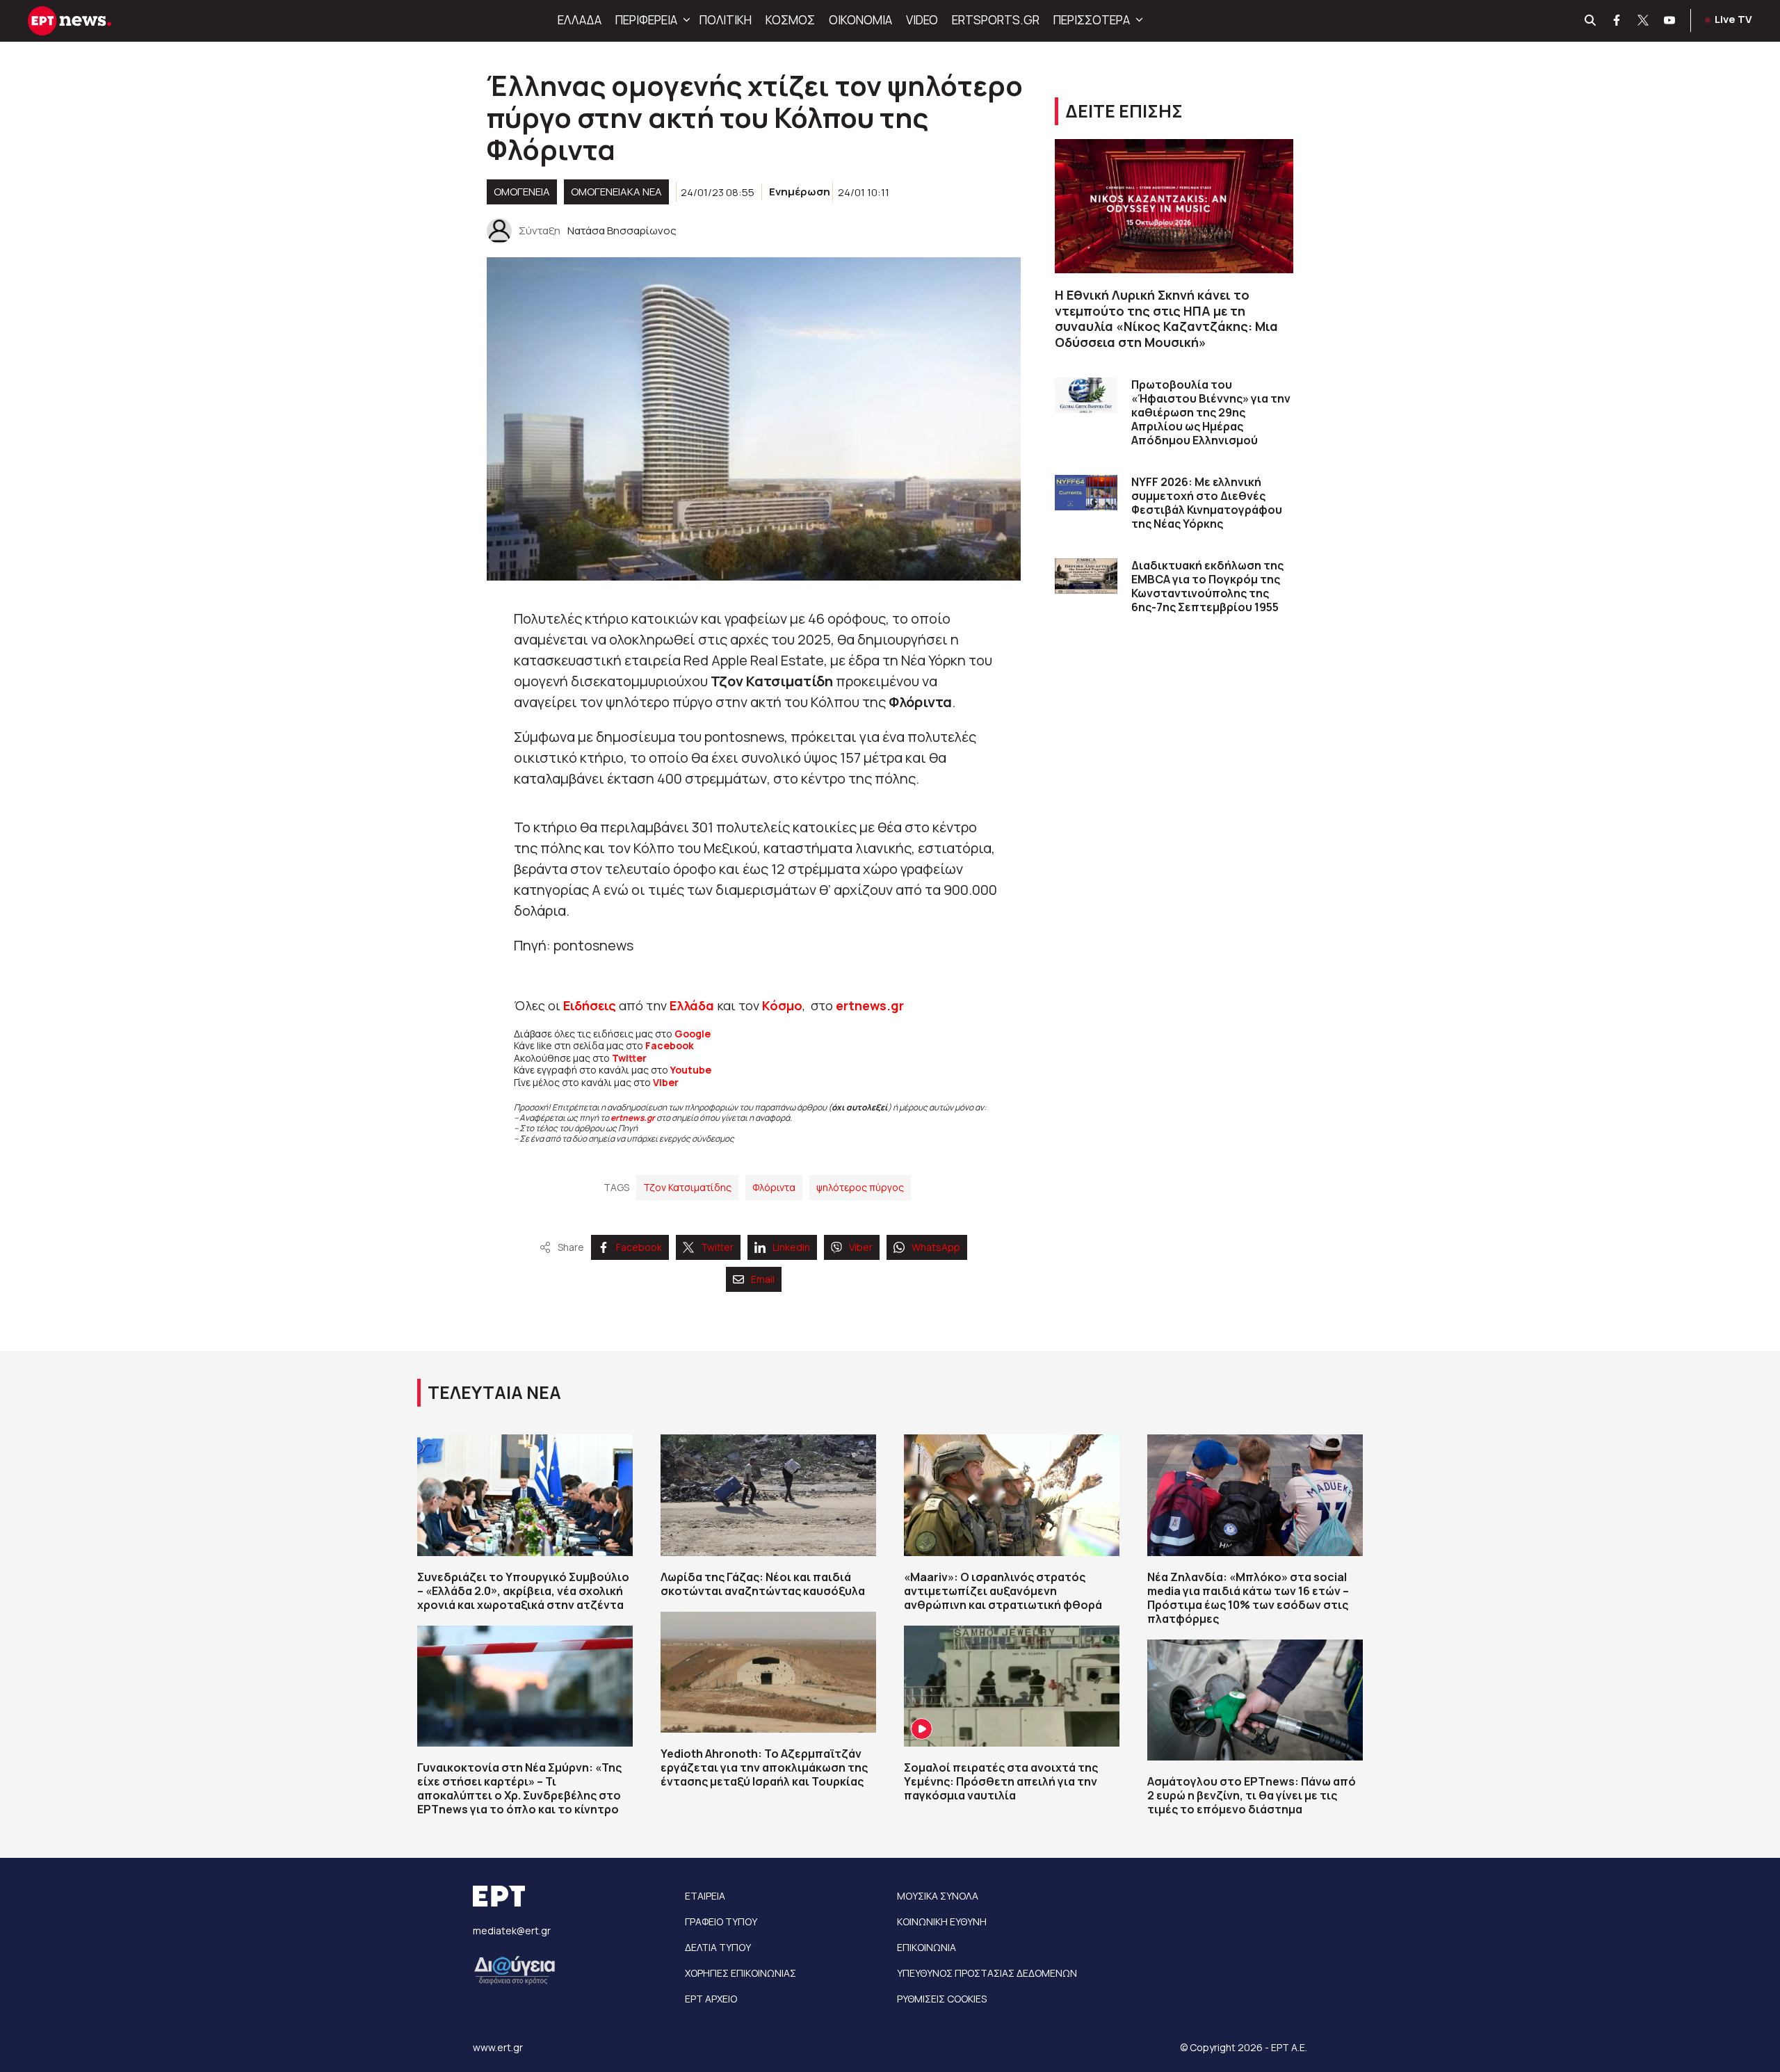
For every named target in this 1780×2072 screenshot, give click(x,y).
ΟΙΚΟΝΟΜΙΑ (860, 20)
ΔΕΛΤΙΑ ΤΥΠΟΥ (718, 1947)
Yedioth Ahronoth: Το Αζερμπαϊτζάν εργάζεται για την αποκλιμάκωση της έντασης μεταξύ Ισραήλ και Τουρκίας (764, 1767)
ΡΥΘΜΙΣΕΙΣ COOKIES (942, 1999)
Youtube (691, 1070)
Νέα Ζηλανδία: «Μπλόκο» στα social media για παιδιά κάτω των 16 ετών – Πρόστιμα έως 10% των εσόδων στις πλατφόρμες (1248, 1598)
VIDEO (922, 20)
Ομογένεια (522, 192)
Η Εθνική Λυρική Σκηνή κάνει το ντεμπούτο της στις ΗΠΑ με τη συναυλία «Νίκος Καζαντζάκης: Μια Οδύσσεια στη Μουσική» (1166, 318)
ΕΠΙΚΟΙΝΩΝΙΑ (927, 1947)
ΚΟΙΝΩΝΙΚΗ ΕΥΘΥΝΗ (942, 1921)
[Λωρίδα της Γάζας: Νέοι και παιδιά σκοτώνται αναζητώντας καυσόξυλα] (768, 1495)
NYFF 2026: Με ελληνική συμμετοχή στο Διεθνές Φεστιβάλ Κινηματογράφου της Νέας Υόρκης (1207, 503)
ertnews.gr (633, 1118)
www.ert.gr (498, 2047)
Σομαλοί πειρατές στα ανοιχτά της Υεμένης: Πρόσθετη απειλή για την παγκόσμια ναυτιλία (1001, 1781)
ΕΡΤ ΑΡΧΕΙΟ (711, 1999)
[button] (685, 20)
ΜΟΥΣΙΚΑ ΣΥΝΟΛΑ (938, 1896)
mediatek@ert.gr (512, 1931)
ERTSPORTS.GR (996, 20)
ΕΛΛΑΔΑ (580, 20)
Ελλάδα (692, 1005)
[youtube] (1670, 21)
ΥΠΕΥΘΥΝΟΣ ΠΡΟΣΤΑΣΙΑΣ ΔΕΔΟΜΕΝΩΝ (987, 1973)
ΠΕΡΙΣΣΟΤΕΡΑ (1092, 20)
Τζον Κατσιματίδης (687, 1187)
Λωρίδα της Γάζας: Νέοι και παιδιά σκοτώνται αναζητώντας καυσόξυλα (763, 1584)
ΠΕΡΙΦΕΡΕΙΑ (646, 20)
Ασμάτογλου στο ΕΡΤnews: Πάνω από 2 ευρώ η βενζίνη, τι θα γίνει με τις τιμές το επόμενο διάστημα (1252, 1795)
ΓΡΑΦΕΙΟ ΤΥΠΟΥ (721, 1921)
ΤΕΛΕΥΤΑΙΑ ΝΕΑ (494, 1392)
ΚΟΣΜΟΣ (790, 20)
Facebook (670, 1045)
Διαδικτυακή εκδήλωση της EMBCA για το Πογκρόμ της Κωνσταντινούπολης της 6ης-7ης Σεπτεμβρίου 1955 (1207, 586)
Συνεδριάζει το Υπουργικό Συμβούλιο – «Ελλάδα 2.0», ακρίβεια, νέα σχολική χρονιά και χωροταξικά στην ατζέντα (523, 1591)
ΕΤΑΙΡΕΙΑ (705, 1896)
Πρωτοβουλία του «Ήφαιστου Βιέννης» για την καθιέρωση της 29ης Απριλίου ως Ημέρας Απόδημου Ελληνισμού (1211, 412)
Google (693, 1034)
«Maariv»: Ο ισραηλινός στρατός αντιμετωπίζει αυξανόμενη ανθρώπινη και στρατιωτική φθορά (1003, 1591)
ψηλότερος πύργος (860, 1187)
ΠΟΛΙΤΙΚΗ (726, 20)
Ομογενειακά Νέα (616, 192)
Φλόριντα (774, 1187)
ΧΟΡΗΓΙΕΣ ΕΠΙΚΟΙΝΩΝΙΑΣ (741, 1973)
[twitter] (1644, 21)
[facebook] (1617, 21)
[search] (1591, 21)
